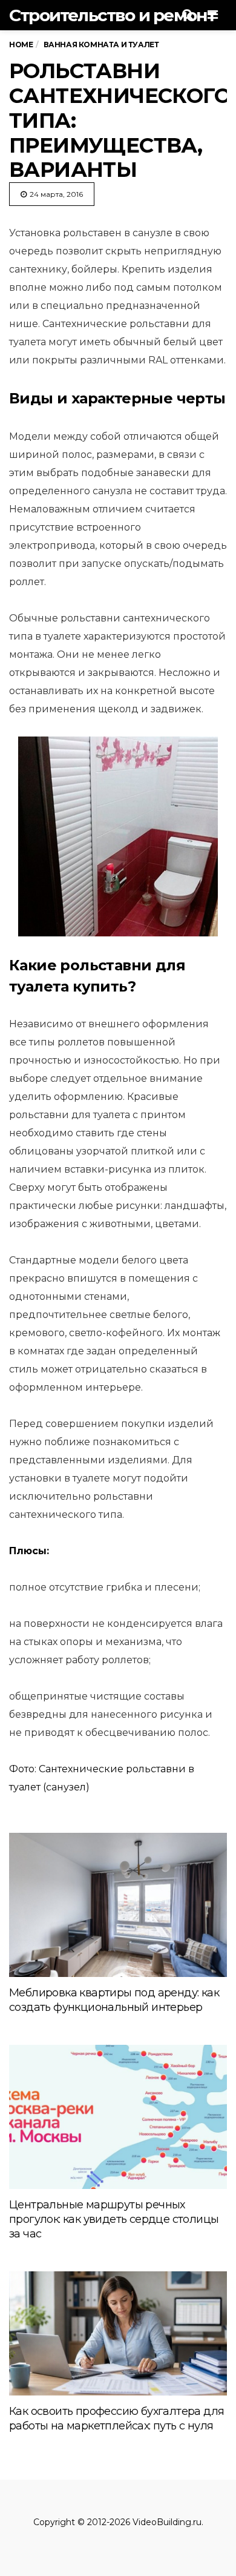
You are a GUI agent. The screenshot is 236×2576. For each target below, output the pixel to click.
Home (21, 45)
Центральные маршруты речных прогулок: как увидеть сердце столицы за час (114, 2219)
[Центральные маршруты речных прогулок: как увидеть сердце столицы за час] (118, 2117)
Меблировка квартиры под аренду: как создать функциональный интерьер (114, 2000)
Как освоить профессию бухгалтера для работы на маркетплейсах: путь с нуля (116, 2419)
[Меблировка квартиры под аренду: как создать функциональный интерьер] (118, 1905)
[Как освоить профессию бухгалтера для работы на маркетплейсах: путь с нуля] (118, 2333)
